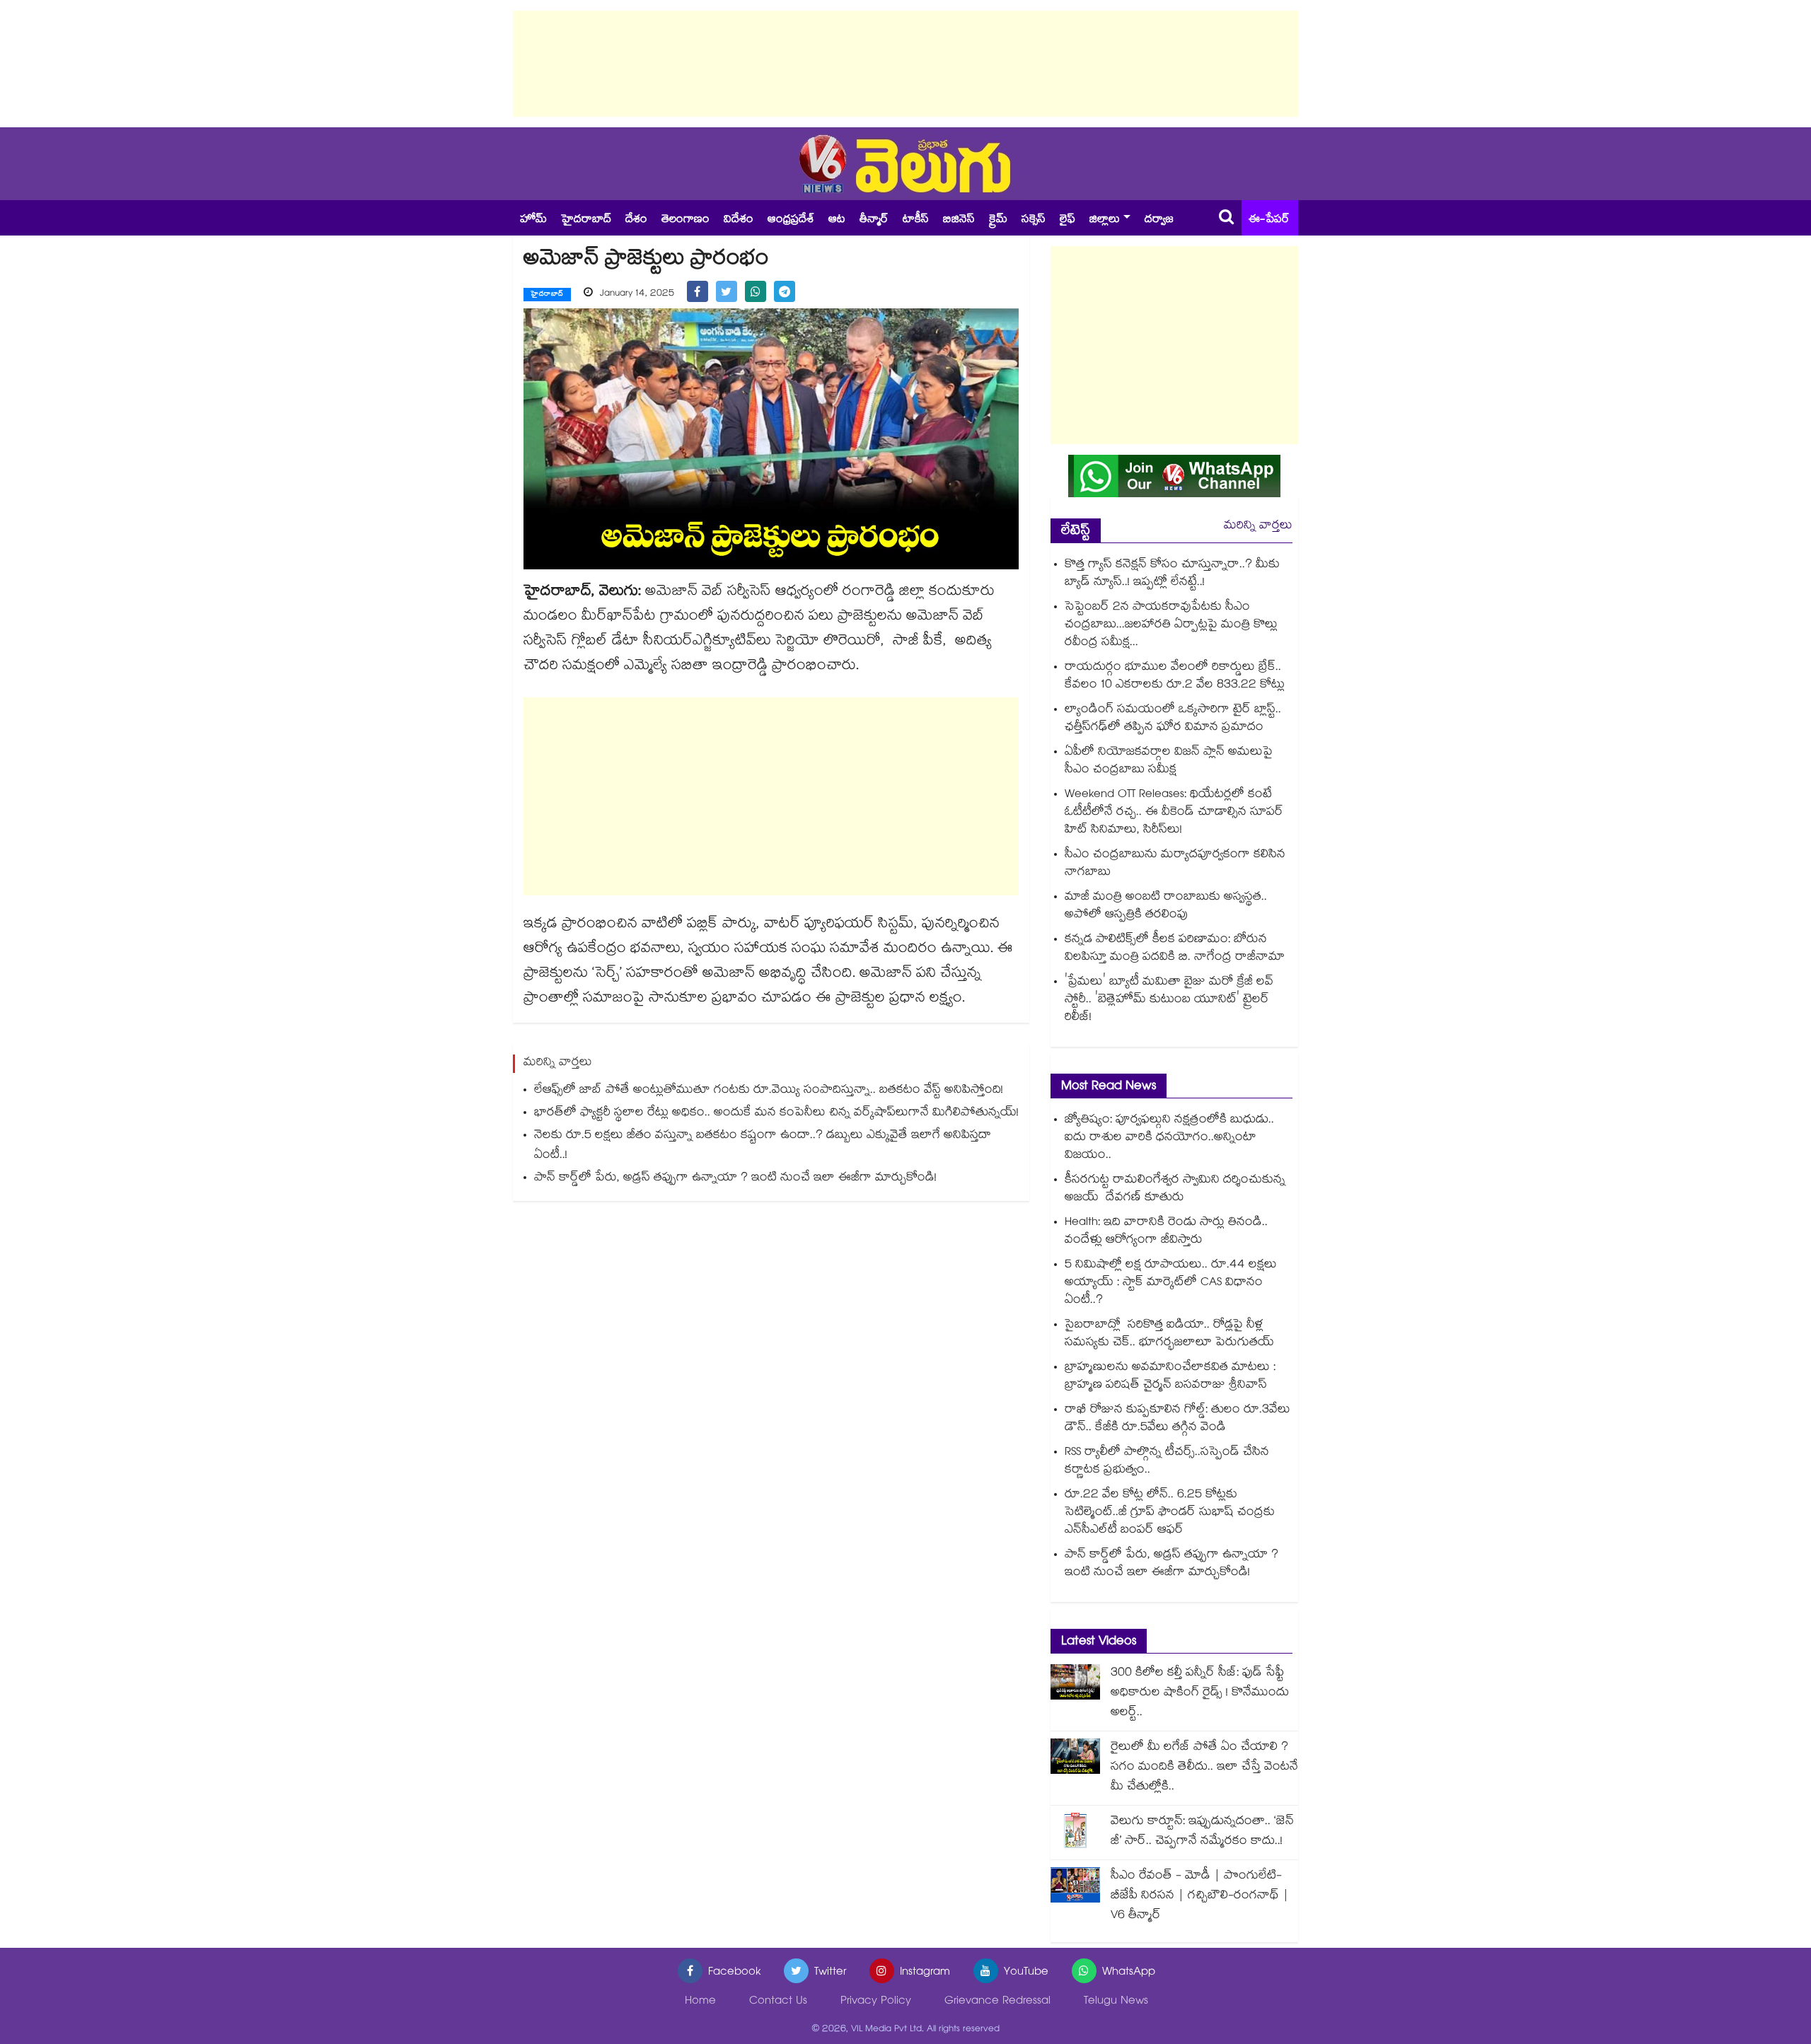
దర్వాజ (1159, 220)
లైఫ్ (1067, 220)
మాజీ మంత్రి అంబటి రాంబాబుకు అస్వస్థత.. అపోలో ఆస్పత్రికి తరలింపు (1166, 907)
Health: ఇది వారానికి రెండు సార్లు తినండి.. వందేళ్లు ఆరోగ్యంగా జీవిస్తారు (1166, 1232)
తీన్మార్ (874, 220)
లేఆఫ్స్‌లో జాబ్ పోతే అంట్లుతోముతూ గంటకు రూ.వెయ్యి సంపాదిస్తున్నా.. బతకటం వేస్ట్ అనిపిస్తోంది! (769, 1091)
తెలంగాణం (685, 220)
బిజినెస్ (959, 220)
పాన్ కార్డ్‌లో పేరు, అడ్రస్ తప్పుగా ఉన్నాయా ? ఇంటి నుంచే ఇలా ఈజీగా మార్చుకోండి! (735, 1179)
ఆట (837, 220)
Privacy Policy (876, 2002)
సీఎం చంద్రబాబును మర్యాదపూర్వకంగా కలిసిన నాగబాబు (1175, 864)
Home (700, 2002)
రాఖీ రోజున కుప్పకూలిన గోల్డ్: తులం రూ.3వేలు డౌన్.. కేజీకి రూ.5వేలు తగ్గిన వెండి (1178, 1419)
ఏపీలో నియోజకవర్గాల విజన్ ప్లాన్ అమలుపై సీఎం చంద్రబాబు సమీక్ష (1169, 762)
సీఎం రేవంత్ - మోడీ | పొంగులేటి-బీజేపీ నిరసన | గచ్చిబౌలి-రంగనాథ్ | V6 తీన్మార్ (1200, 1897)
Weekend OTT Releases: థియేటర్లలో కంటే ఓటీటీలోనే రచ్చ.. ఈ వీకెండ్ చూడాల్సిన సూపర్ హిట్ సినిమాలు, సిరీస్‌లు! (1174, 813)
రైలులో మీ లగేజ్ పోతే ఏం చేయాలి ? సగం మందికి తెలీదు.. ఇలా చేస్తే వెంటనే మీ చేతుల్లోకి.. (1204, 1768)
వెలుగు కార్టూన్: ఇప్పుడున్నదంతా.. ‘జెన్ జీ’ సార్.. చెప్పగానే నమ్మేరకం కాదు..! (1202, 1832)
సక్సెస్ (1034, 220)
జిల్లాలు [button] (1105, 220)
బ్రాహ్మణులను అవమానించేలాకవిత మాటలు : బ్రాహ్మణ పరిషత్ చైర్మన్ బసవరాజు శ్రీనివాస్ (1170, 1377)
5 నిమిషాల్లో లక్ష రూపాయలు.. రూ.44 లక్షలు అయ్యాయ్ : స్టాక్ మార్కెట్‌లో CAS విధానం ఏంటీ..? (1171, 1283)
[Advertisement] (905, 64)
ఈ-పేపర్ (1269, 220)
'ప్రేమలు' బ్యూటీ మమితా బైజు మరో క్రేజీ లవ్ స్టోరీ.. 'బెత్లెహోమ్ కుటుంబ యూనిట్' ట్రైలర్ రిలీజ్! (1169, 1000)
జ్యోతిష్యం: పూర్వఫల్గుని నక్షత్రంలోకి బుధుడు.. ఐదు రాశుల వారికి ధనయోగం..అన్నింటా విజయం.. (1169, 1138)
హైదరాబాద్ (586, 220)
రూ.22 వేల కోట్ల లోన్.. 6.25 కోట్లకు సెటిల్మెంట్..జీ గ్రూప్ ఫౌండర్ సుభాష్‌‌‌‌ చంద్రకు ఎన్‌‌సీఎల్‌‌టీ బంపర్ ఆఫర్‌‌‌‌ (1170, 1513)
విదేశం (739, 220)
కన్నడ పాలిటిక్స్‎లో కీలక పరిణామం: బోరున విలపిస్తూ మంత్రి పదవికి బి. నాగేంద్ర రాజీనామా (1175, 949)
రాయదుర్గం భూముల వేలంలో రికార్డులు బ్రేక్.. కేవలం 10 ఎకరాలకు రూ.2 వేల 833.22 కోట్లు (1175, 677)
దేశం (636, 220)
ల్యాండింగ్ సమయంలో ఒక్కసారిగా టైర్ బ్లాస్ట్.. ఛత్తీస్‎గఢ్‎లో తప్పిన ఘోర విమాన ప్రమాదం (1173, 719)
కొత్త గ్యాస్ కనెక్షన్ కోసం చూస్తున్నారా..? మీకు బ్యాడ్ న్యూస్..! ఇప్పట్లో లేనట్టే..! (1172, 574)
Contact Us (778, 2002)
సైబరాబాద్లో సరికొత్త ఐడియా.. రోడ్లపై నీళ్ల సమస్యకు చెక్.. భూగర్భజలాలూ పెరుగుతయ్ (1169, 1335)
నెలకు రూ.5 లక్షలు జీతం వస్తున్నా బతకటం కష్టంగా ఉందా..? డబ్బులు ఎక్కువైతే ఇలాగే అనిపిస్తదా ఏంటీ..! (763, 1146)
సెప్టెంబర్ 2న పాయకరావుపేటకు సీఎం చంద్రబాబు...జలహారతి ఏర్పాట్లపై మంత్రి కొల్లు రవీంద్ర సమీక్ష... (1171, 626)
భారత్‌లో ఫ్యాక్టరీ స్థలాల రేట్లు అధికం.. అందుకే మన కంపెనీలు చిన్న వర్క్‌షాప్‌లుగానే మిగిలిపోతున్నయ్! (776, 1114)
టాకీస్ (916, 220)
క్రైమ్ (998, 220)
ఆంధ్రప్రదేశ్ (791, 220)
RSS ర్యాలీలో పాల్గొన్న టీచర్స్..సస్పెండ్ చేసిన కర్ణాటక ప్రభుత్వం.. (1167, 1462)
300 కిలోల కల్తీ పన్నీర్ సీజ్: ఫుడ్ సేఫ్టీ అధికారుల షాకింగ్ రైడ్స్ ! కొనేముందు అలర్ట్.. (1200, 1694)
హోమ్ (533, 220)
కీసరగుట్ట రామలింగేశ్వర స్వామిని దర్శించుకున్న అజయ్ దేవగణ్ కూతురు (1175, 1190)
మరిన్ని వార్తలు (1258, 527)
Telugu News (1116, 2002)
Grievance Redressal (997, 2002)
